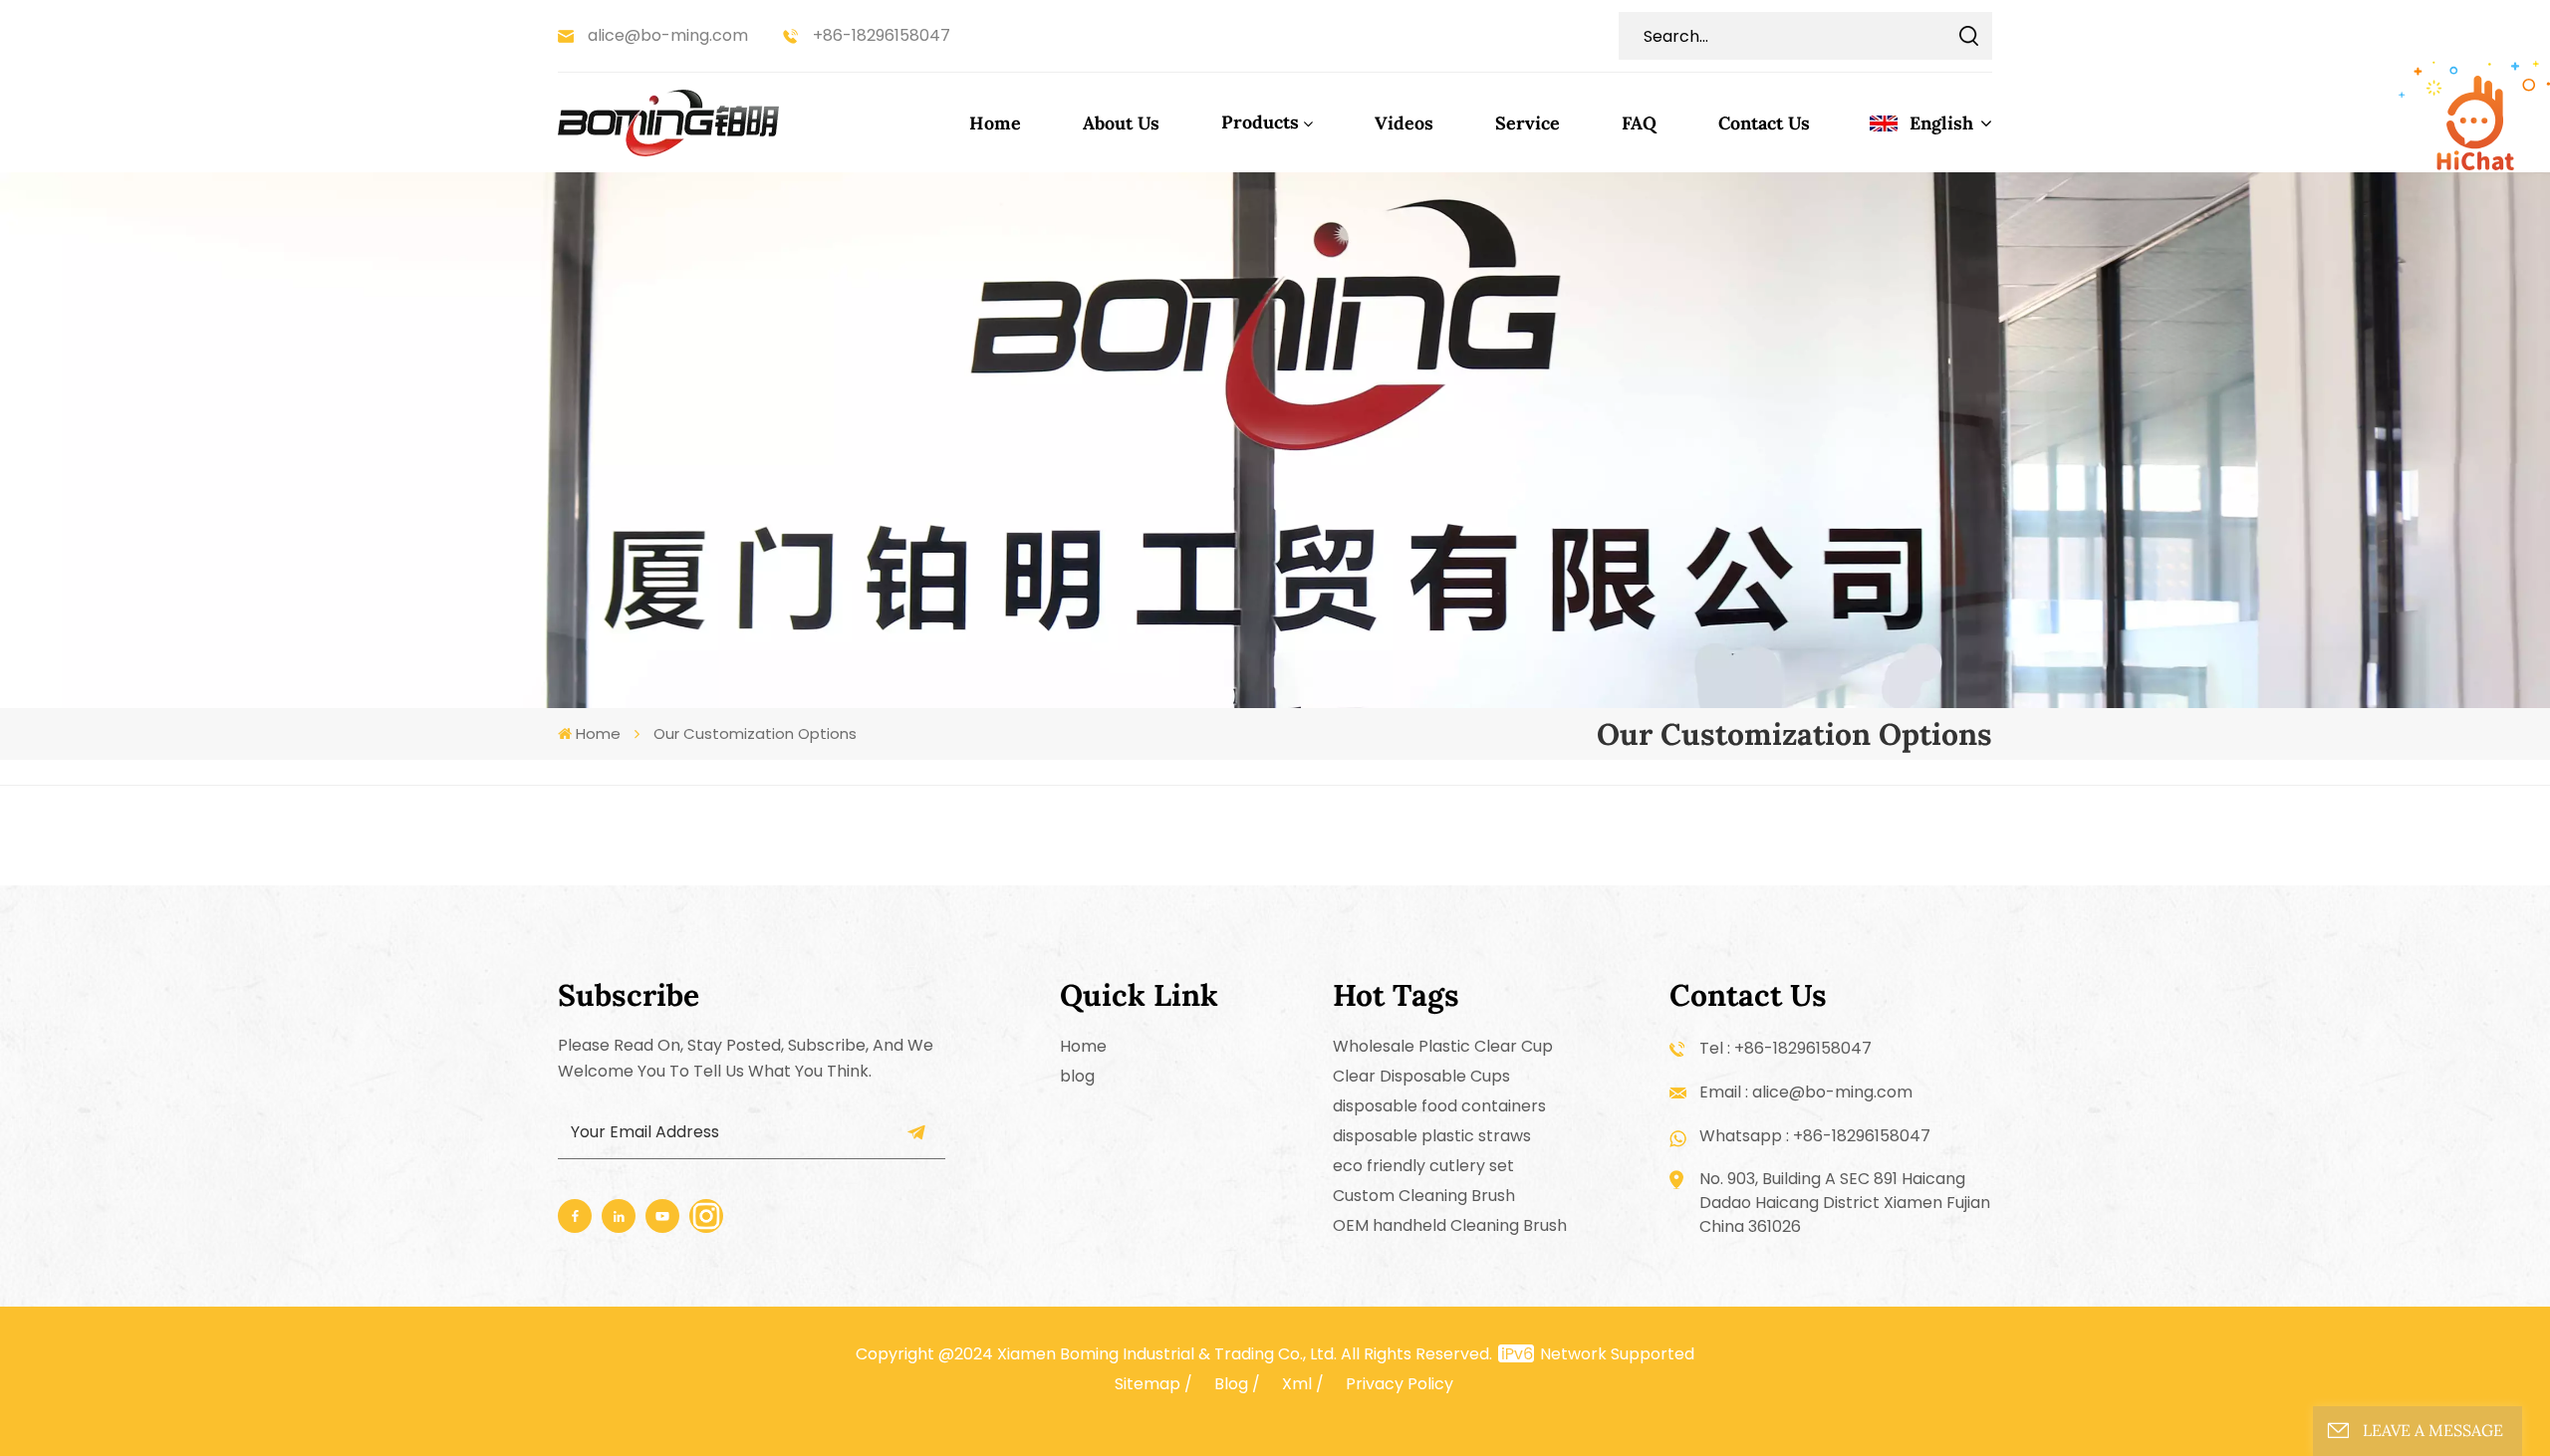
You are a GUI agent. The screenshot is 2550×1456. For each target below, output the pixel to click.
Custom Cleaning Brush (1424, 1196)
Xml (1297, 1384)
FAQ (1639, 123)
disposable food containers (1439, 1106)
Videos (1404, 123)
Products (1260, 122)
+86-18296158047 (882, 35)
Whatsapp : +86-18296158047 (1815, 1136)
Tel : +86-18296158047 (1785, 1048)
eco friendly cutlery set (1423, 1166)
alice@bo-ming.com (668, 35)
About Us (1121, 123)
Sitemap (1147, 1384)
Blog (1231, 1384)
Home (995, 123)
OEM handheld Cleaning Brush (1450, 1225)
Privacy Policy (1400, 1384)
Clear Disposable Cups (1421, 1076)
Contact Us (1764, 123)
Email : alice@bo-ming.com (1806, 1092)
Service (1528, 123)
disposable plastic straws (1432, 1136)
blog (1077, 1076)
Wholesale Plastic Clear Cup (1443, 1046)
